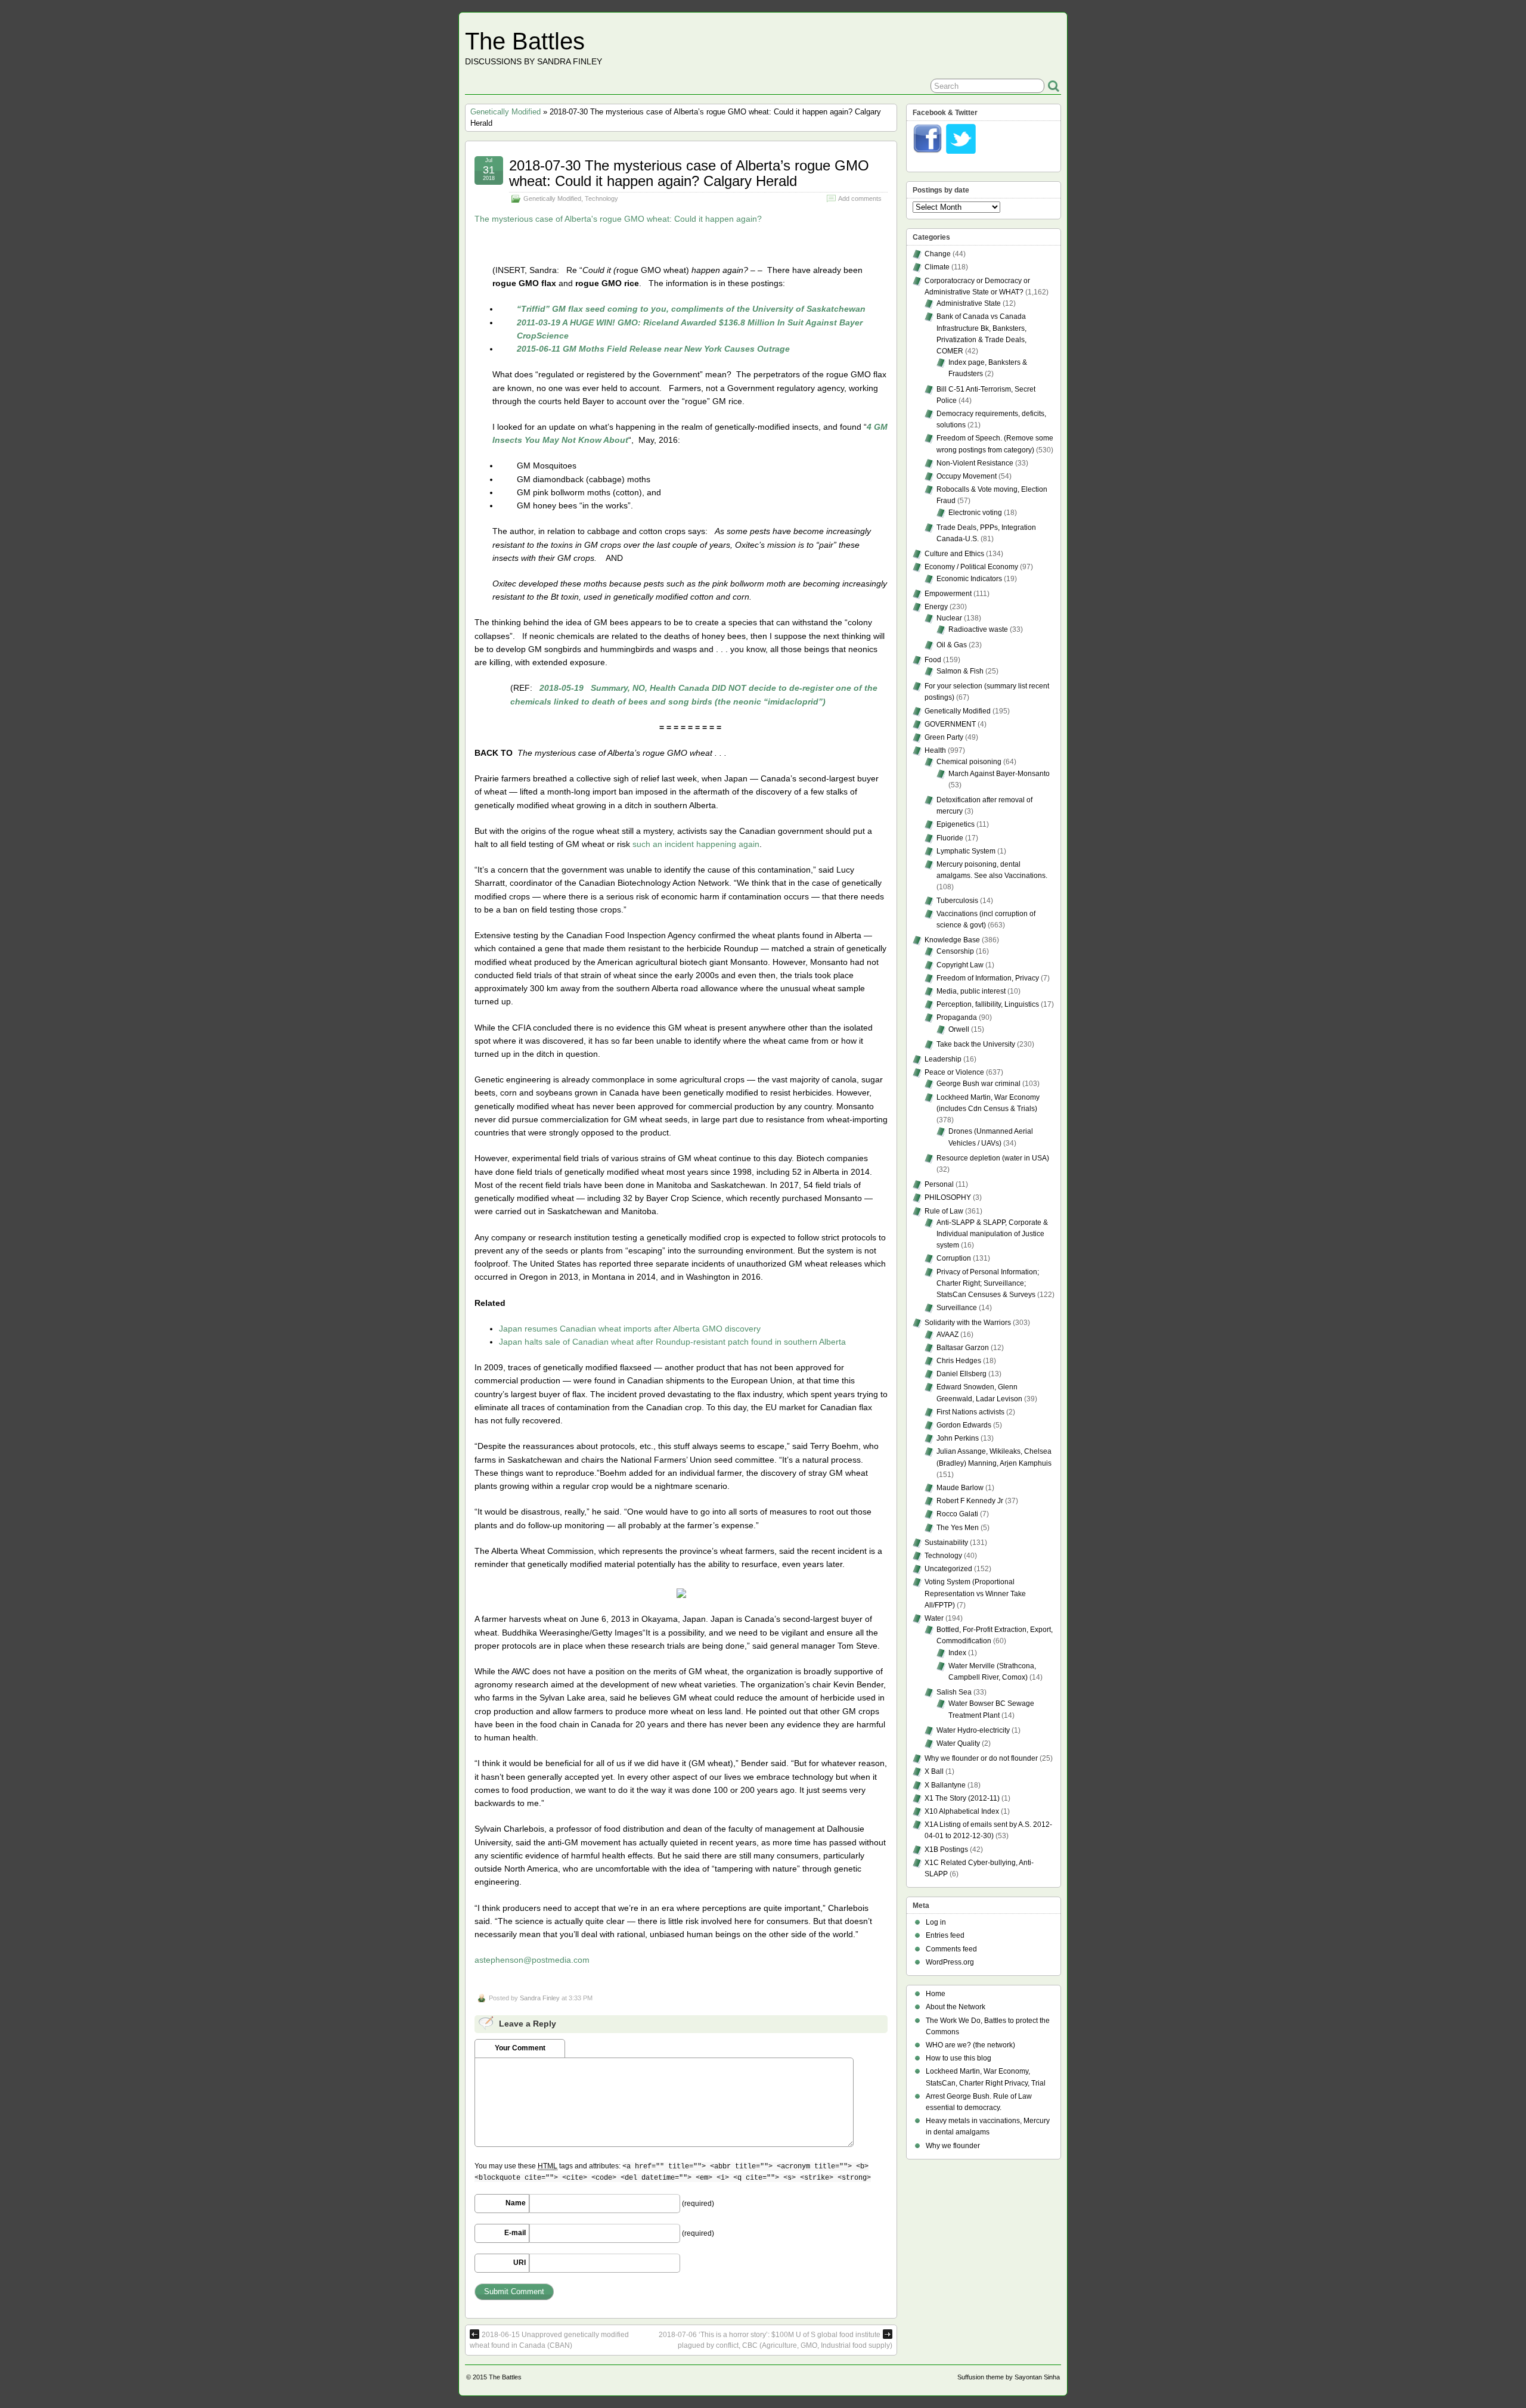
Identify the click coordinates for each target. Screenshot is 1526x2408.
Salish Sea (954, 1692)
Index (957, 1653)
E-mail (515, 2233)
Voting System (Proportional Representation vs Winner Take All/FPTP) (975, 1593)
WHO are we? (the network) (970, 2045)
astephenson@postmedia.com (532, 1960)
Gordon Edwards (964, 1425)
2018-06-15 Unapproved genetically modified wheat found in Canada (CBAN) (549, 2340)
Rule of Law (944, 1211)
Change (938, 254)
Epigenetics (956, 824)
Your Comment (520, 2048)
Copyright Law (960, 965)
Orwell (959, 1029)
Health (935, 750)
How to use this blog (959, 2058)
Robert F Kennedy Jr (970, 1501)
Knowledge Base (952, 940)
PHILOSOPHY (948, 1197)
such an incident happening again (696, 844)
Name (516, 2203)
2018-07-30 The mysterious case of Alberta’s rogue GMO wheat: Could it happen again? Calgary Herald (689, 173)
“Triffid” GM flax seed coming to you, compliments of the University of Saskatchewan (691, 309)
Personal (939, 1184)
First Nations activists (970, 1412)
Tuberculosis (957, 901)
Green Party (944, 737)
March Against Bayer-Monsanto (999, 774)
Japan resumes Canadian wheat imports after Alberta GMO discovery (630, 1329)
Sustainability (946, 1543)
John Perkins (958, 1438)
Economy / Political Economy (971, 567)
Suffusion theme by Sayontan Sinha (1009, 2377)
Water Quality (958, 1743)
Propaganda (957, 1017)
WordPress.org (950, 1962)
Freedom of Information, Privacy (988, 978)
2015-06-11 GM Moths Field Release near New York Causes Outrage (653, 349)
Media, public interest (971, 991)
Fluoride (950, 838)
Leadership (943, 1059)
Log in (936, 1922)
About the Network (956, 2007)
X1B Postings (946, 1850)
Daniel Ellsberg (961, 1374)
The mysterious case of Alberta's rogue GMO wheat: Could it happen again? (618, 219)
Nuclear (949, 618)
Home (936, 1994)
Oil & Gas (952, 645)
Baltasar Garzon (963, 1348)
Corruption (954, 1258)
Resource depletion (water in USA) (993, 1158)
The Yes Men (958, 1528)
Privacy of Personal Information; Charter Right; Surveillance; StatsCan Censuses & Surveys (988, 1283)
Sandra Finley (540, 1998)
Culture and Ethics (954, 554)
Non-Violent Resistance (975, 463)
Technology (601, 198)
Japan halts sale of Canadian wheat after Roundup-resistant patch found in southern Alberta (672, 1342)
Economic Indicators (969, 579)
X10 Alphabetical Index (962, 1811)
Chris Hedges (959, 1361)
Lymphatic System (966, 851)
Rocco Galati (957, 1514)
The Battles (525, 41)
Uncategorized (948, 1569)
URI (519, 2263)
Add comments (860, 198)
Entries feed (945, 1935)
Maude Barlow (960, 1488)
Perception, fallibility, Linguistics (988, 1004)
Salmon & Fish (960, 671)
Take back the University (976, 1044)
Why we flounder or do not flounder (981, 1758)
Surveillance (957, 1308)
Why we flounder (953, 2146)
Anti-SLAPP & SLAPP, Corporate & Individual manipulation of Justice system (992, 1234)
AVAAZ (947, 1335)
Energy (936, 607)
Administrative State (969, 303)
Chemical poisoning (969, 762)
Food (933, 660)
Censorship (955, 951)
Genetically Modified (505, 112)
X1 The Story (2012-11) (962, 1798)
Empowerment (948, 594)
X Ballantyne (945, 1785)
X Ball (934, 1771)
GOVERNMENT (950, 724)
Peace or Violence (954, 1072)
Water (934, 1618)
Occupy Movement (967, 476)
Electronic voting (975, 513)
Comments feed (951, 1949)
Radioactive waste (978, 629)
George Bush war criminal (978, 1084)
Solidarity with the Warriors (968, 1323)
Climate (937, 267)
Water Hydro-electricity (973, 1730)
